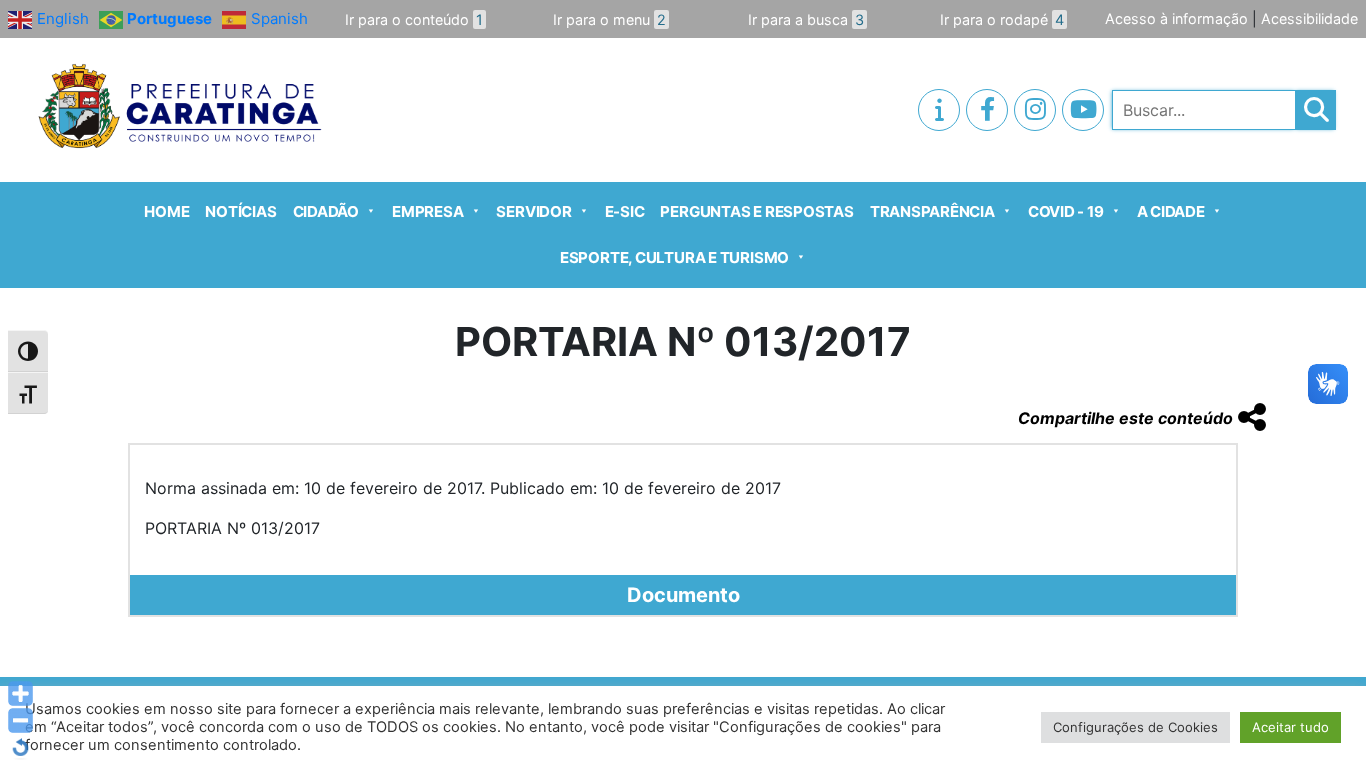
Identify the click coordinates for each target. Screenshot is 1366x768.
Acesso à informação (1176, 18)
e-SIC (625, 211)
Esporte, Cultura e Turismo (674, 257)
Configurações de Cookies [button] (1135, 727)
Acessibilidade (1309, 18)
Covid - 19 (1066, 211)
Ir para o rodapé (1002, 19)
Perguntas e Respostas (756, 211)
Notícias (240, 211)
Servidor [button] (533, 211)
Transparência (932, 211)
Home (166, 211)
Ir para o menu (609, 19)
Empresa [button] (427, 211)
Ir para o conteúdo (414, 19)
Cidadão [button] (326, 211)
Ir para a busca (806, 19)
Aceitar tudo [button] (1290, 727)
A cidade (1171, 211)
